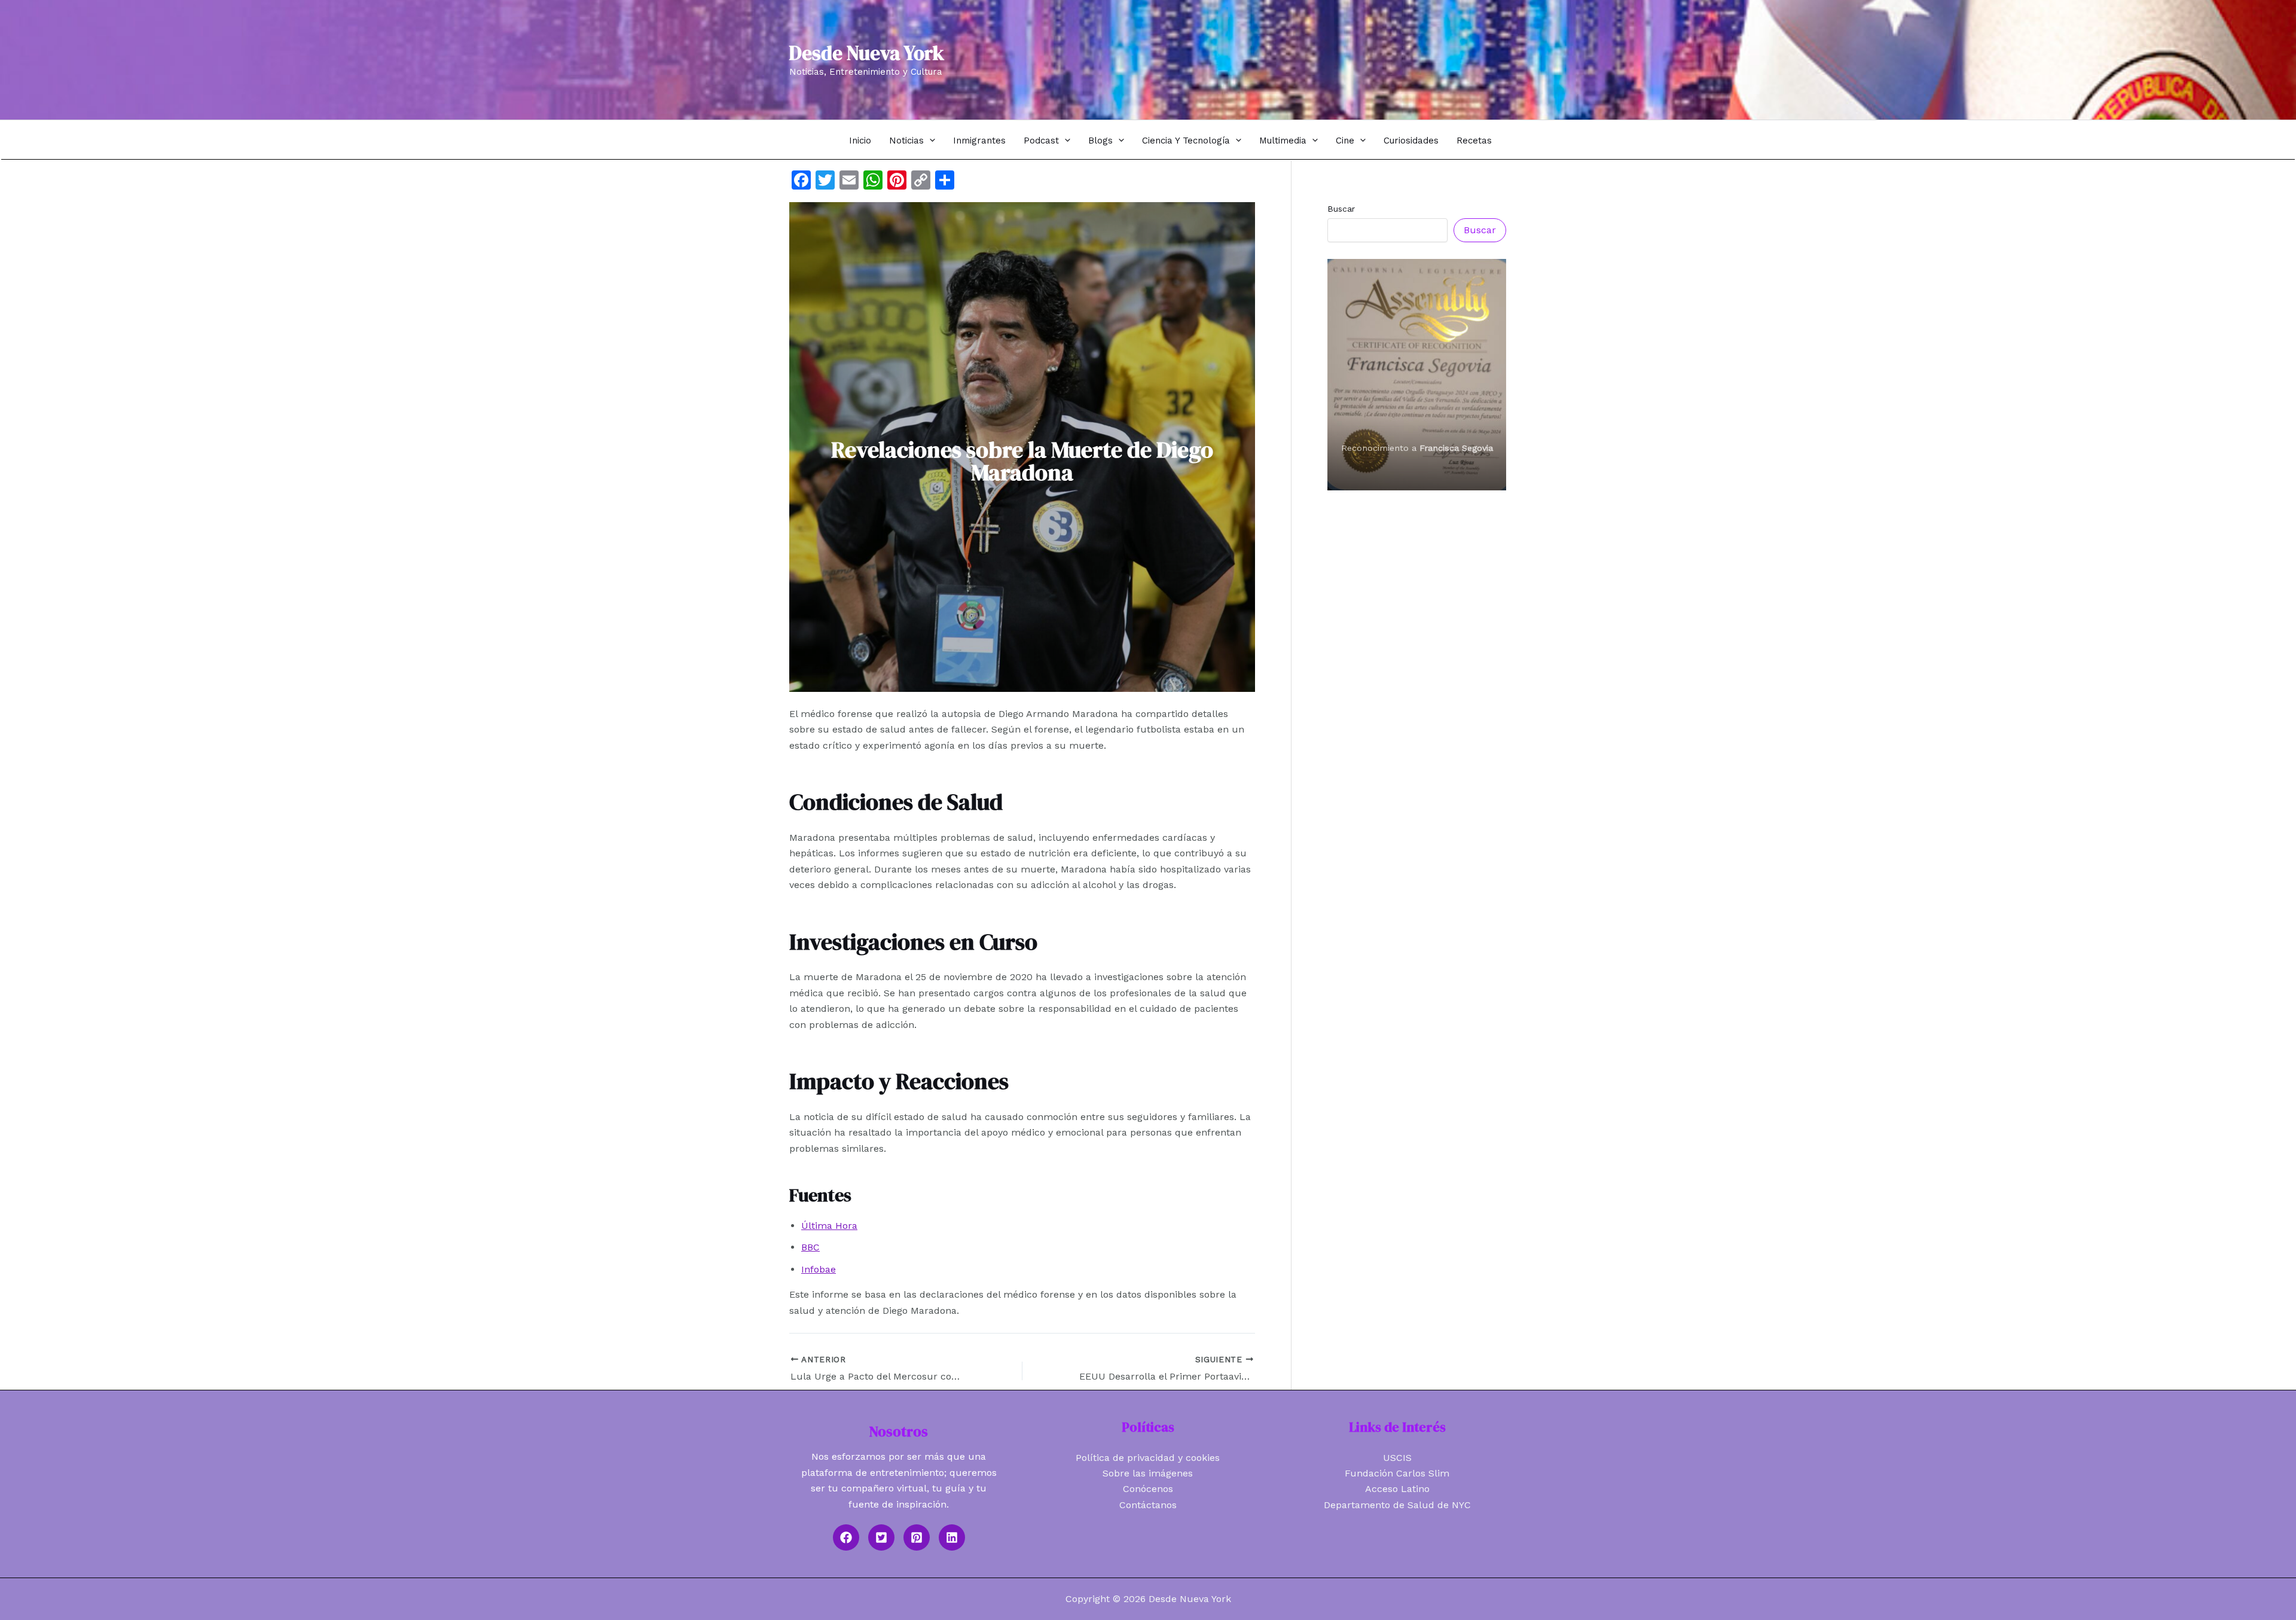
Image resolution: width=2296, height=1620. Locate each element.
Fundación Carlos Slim (1397, 1473)
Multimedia (1283, 141)
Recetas (1474, 141)
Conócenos (1148, 1489)
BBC (810, 1247)
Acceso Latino (1397, 1489)
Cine (1345, 141)
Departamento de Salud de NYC (1397, 1505)
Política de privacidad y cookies (1148, 1458)
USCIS (1397, 1458)
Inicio (860, 141)
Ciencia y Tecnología (1186, 141)
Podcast (1041, 141)
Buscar (1341, 209)
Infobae (819, 1269)
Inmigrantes (979, 141)
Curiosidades (1411, 141)
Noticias (906, 141)
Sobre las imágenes (1148, 1473)
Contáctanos (1148, 1505)
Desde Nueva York (867, 53)
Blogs (1100, 141)
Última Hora (829, 1226)
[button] (929, 140)
